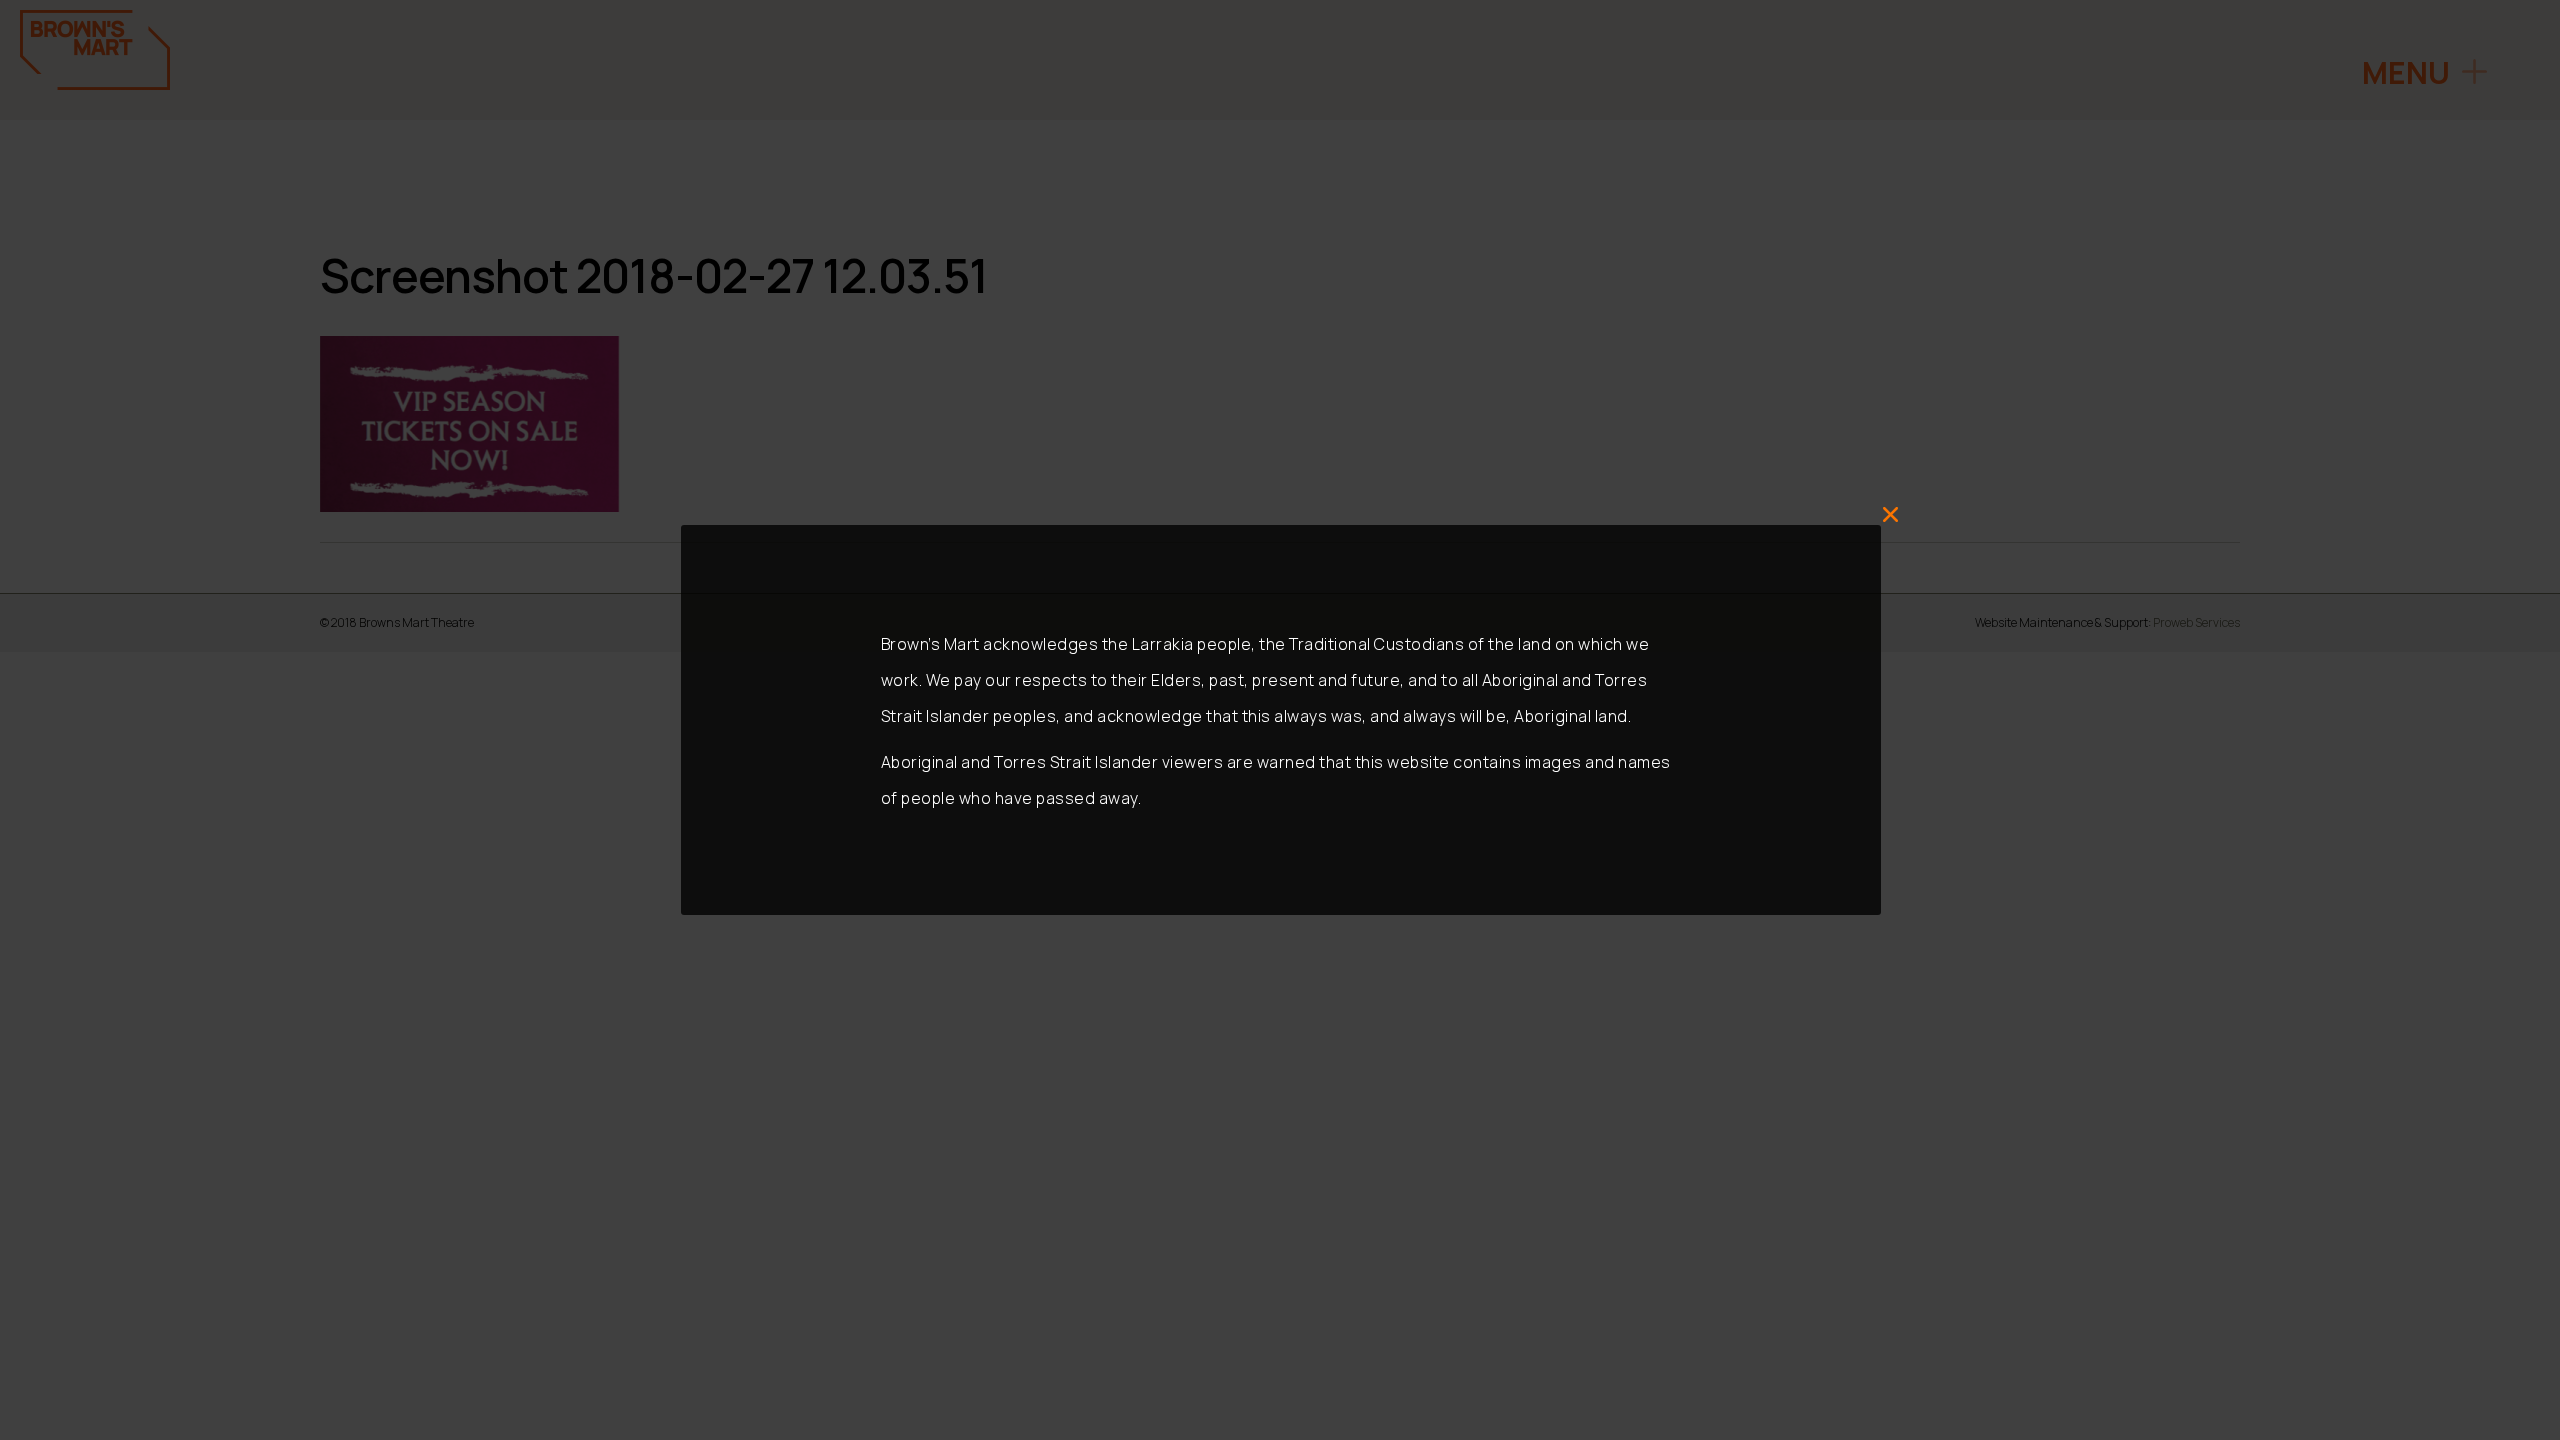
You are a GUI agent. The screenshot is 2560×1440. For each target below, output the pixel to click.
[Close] (1891, 515)
